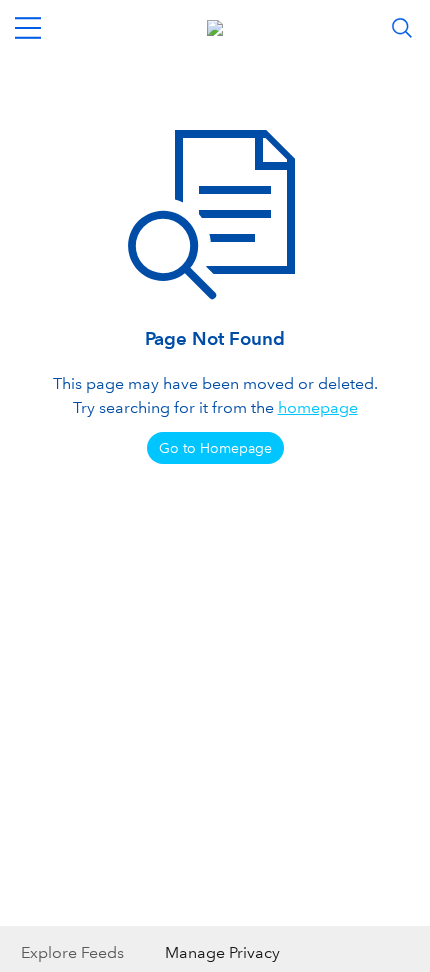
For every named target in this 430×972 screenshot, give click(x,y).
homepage (318, 407)
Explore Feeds (72, 952)
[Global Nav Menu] (28, 28)
